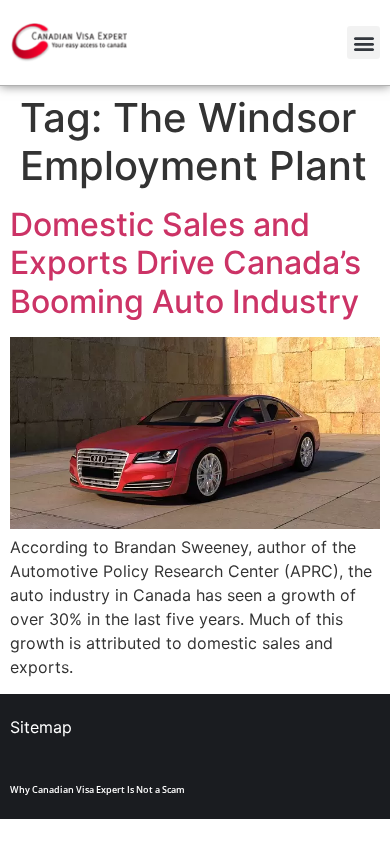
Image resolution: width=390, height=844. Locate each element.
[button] (363, 42)
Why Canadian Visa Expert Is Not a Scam (97, 789)
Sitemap (41, 727)
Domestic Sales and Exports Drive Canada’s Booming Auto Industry (185, 263)
